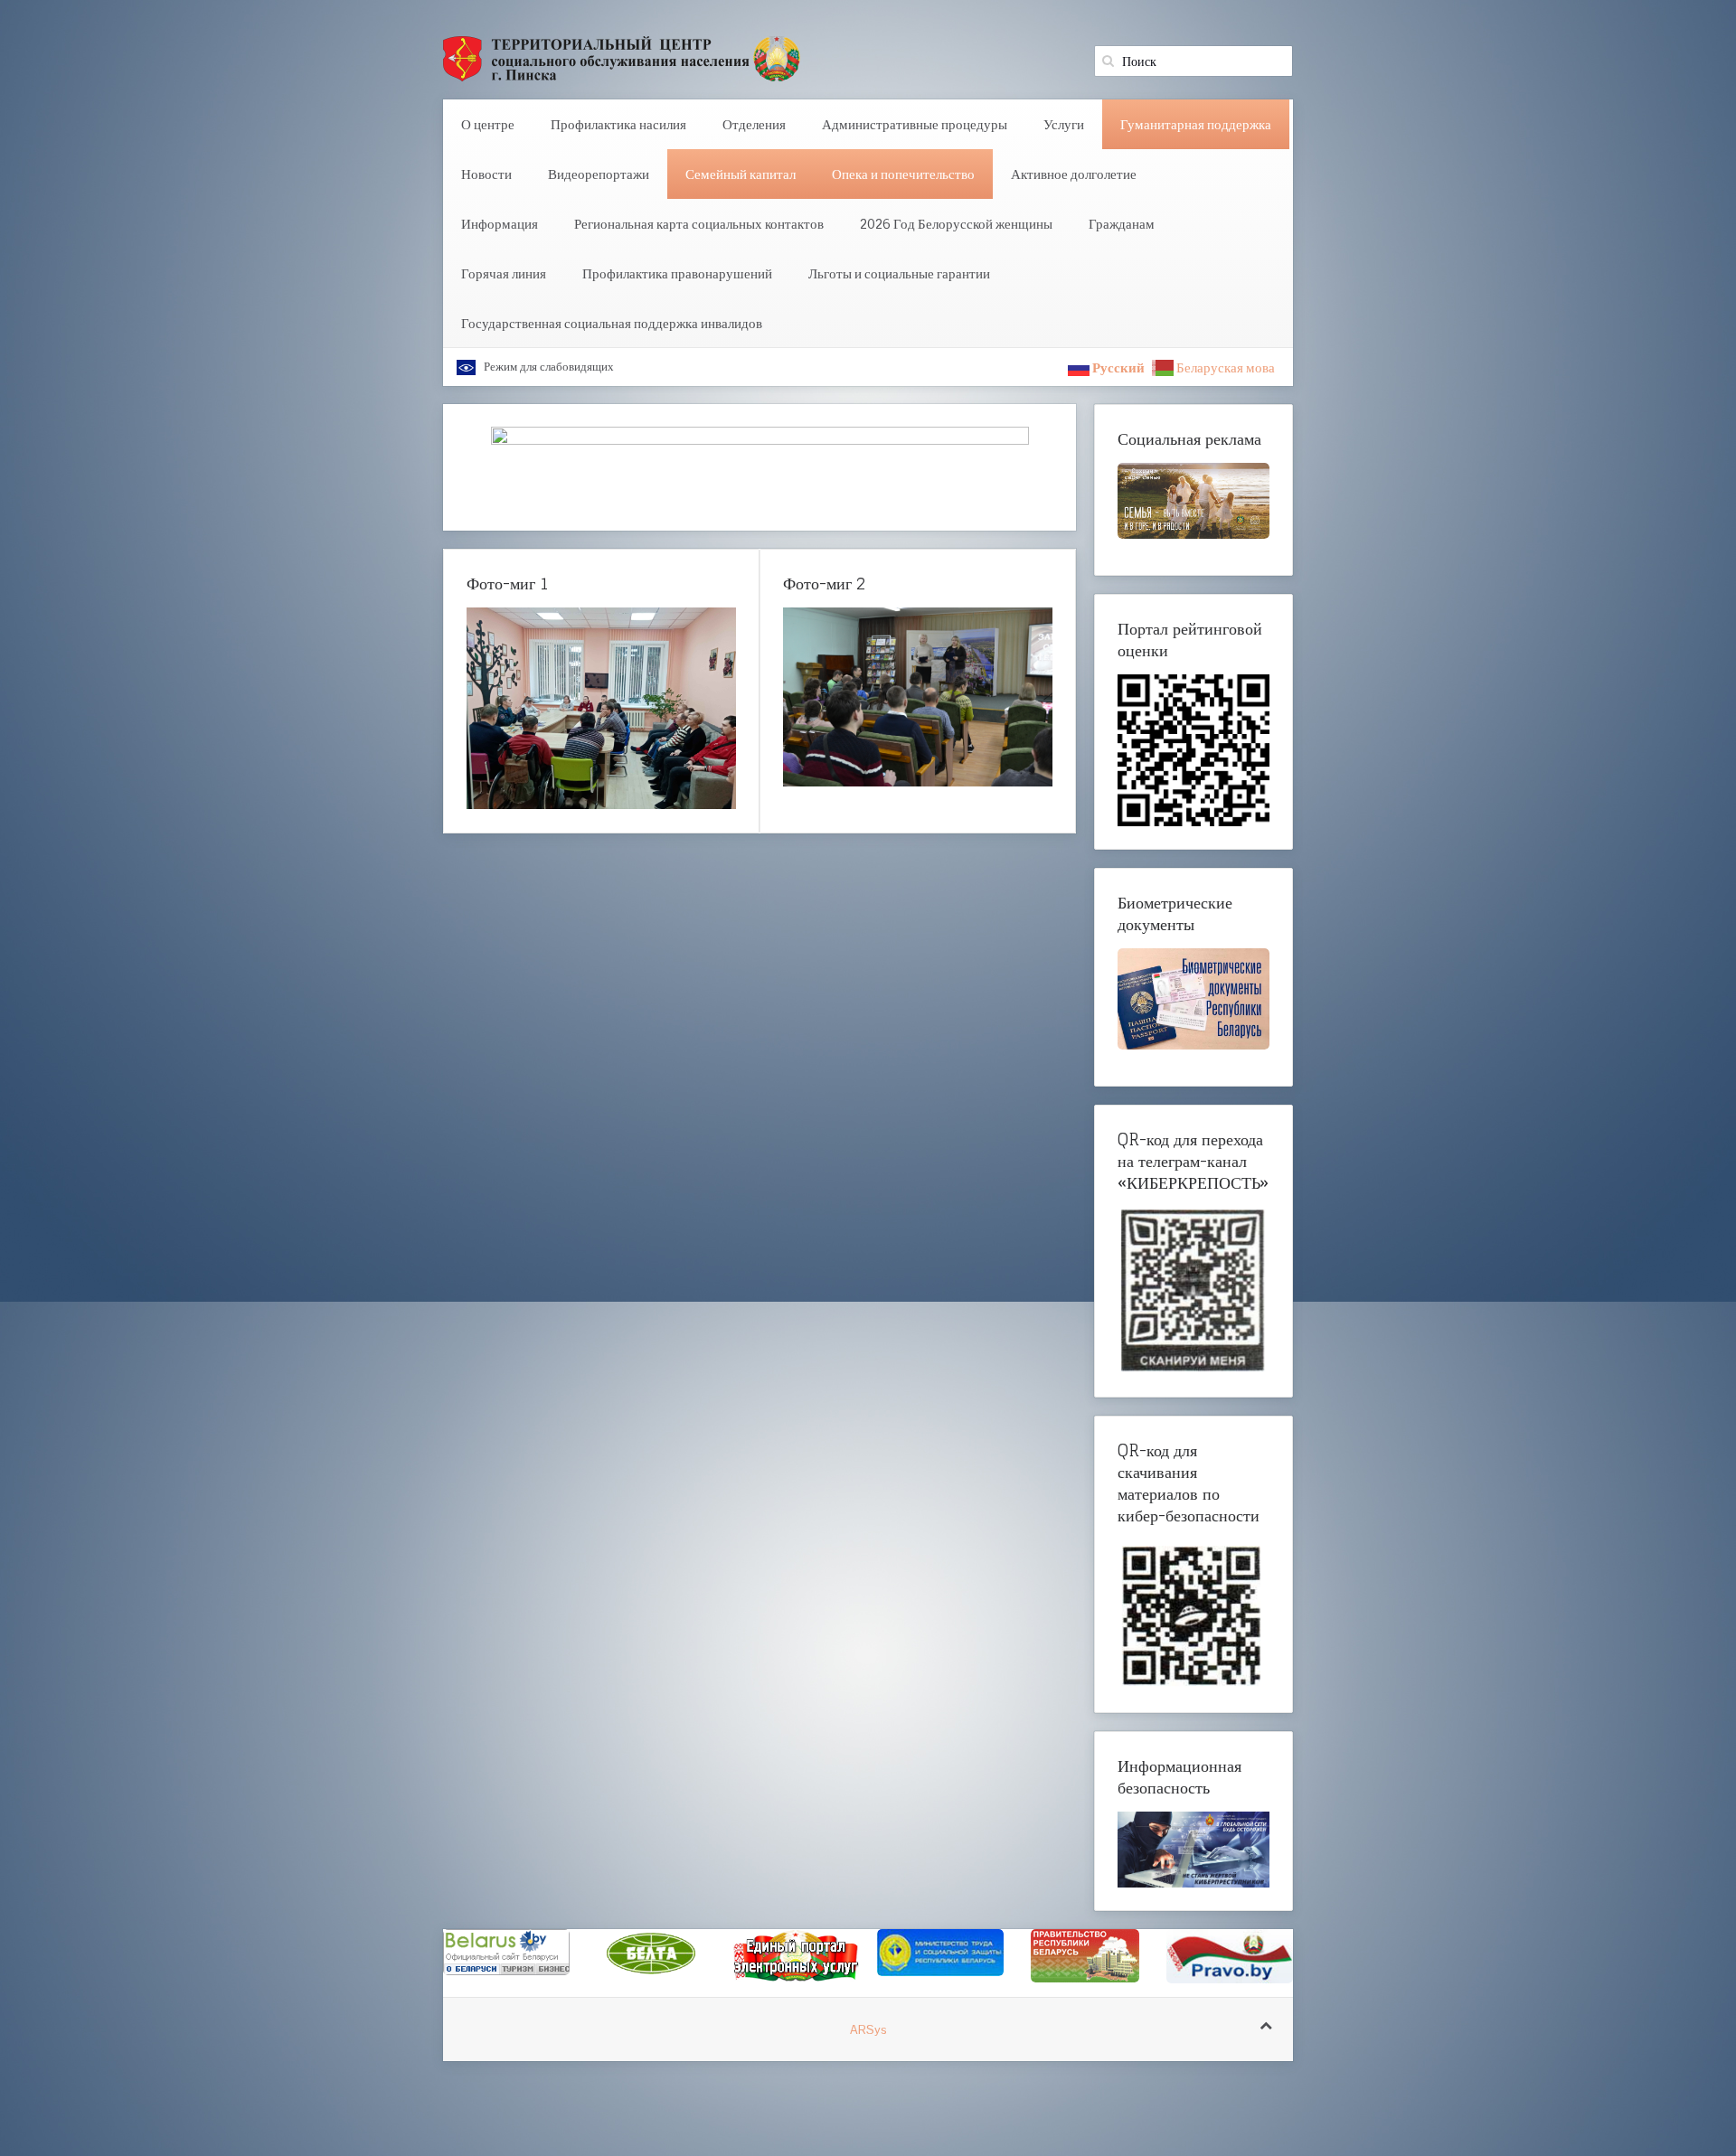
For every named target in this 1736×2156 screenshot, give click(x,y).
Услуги (1064, 124)
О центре (488, 124)
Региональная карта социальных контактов (699, 224)
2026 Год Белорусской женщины (956, 224)
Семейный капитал (741, 174)
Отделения (754, 124)
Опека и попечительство (903, 174)
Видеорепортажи (599, 174)
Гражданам (1122, 224)
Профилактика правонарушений (677, 273)
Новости (486, 174)
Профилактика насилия (618, 124)
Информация (500, 224)
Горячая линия (504, 273)
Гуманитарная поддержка (1196, 124)
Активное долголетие (1074, 174)
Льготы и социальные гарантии (899, 273)
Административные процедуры (915, 124)
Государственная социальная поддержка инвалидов (612, 323)
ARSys (868, 2039)
